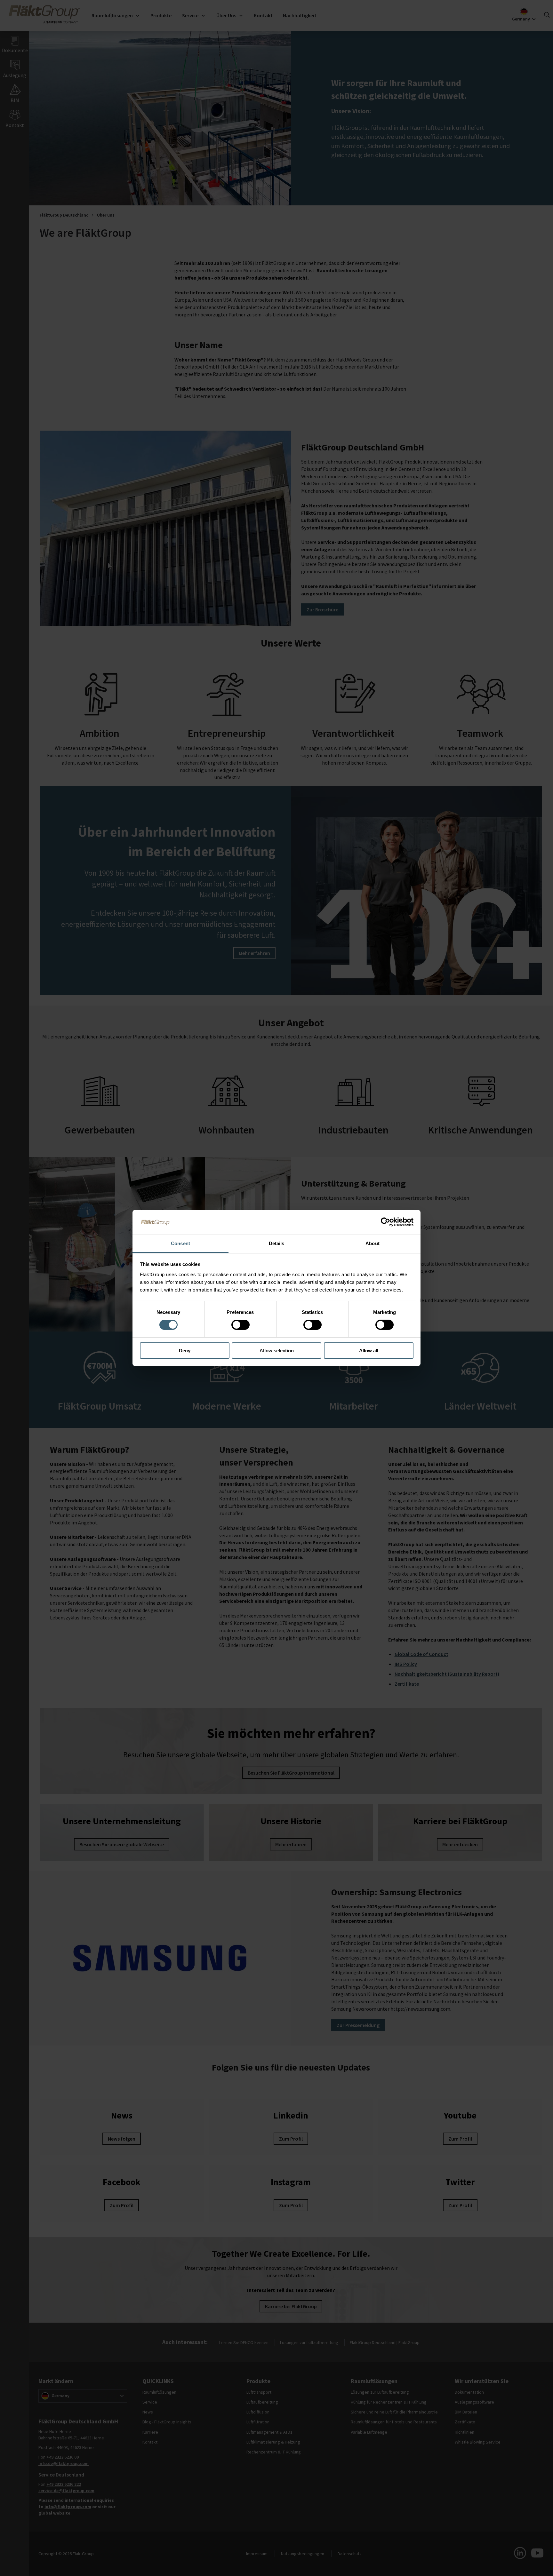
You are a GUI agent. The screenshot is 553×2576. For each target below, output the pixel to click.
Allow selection (277, 1351)
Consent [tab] (180, 1243)
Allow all (369, 1351)
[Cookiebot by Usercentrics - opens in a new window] (385, 1222)
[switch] (240, 1325)
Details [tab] (277, 1243)
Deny (185, 1351)
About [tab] (373, 1243)
